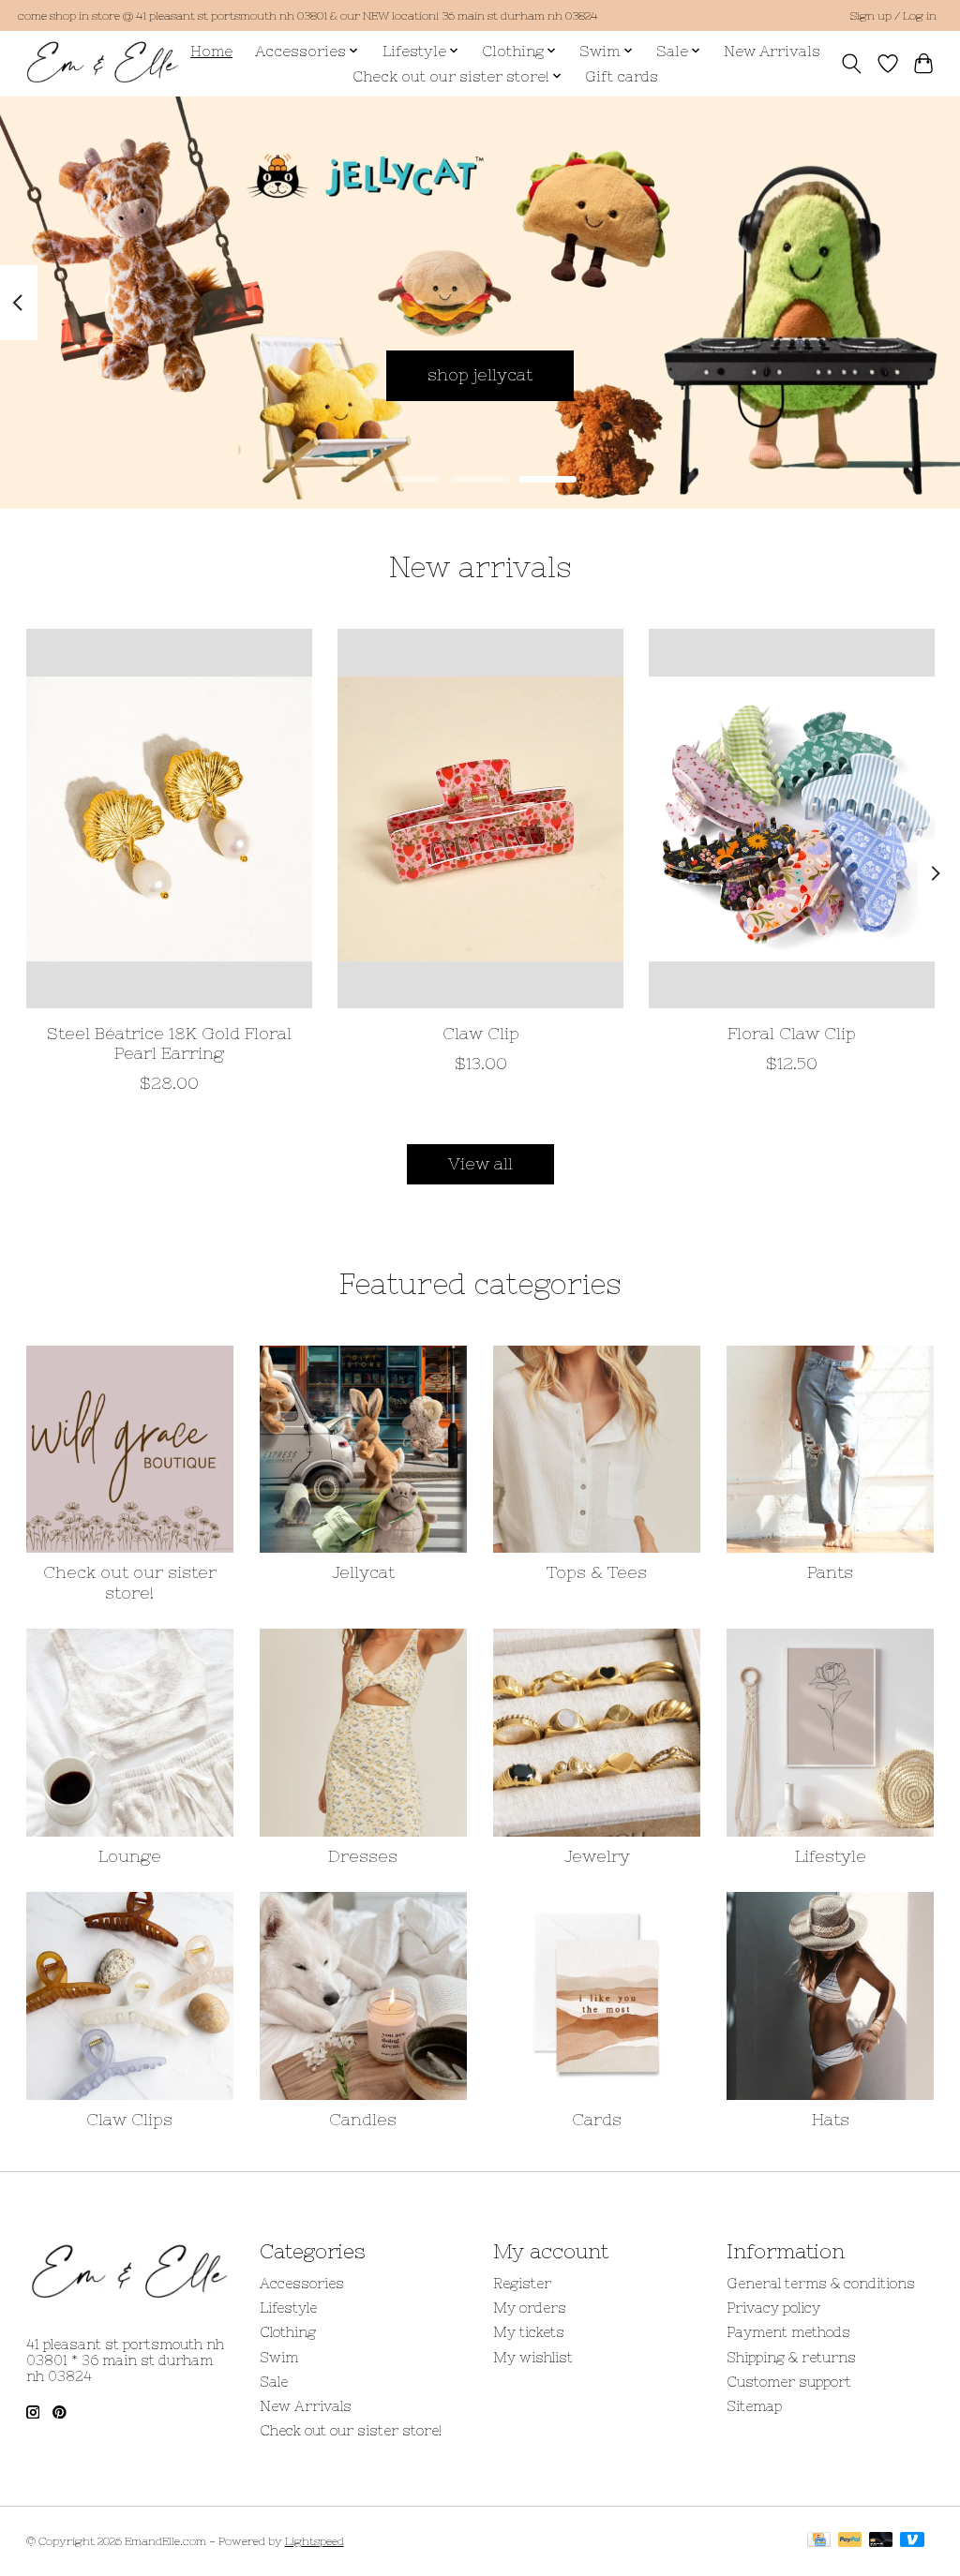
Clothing (288, 2332)
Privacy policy (773, 2308)
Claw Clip (480, 1034)
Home (211, 51)
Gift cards (622, 76)
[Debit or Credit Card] (881, 2541)
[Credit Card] (819, 2541)
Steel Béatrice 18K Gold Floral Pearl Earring (168, 1043)
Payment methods (788, 2332)
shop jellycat (480, 375)
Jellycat (363, 1572)
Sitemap (754, 2406)
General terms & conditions (821, 2283)
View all (480, 1164)
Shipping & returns (791, 2357)
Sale (274, 2382)
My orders (530, 2308)
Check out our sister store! (130, 1582)
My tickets (529, 2332)
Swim (279, 2357)
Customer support (789, 2382)
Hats (831, 2120)
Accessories (302, 2283)
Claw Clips (129, 2120)
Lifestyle (831, 1856)
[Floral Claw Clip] (792, 819)
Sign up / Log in (893, 16)
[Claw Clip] (480, 819)
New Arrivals (772, 51)
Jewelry (597, 1856)
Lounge (130, 1856)
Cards (597, 2120)
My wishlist (533, 2357)
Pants (830, 1572)
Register (522, 2283)
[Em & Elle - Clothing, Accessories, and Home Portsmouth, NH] (103, 63)
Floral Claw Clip (792, 1034)
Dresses (363, 1856)
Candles (363, 2120)
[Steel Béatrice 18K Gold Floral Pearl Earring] (169, 819)
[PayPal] (850, 2541)
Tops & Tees (597, 1572)
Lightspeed (315, 2541)
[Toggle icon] (851, 64)
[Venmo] (912, 2541)
